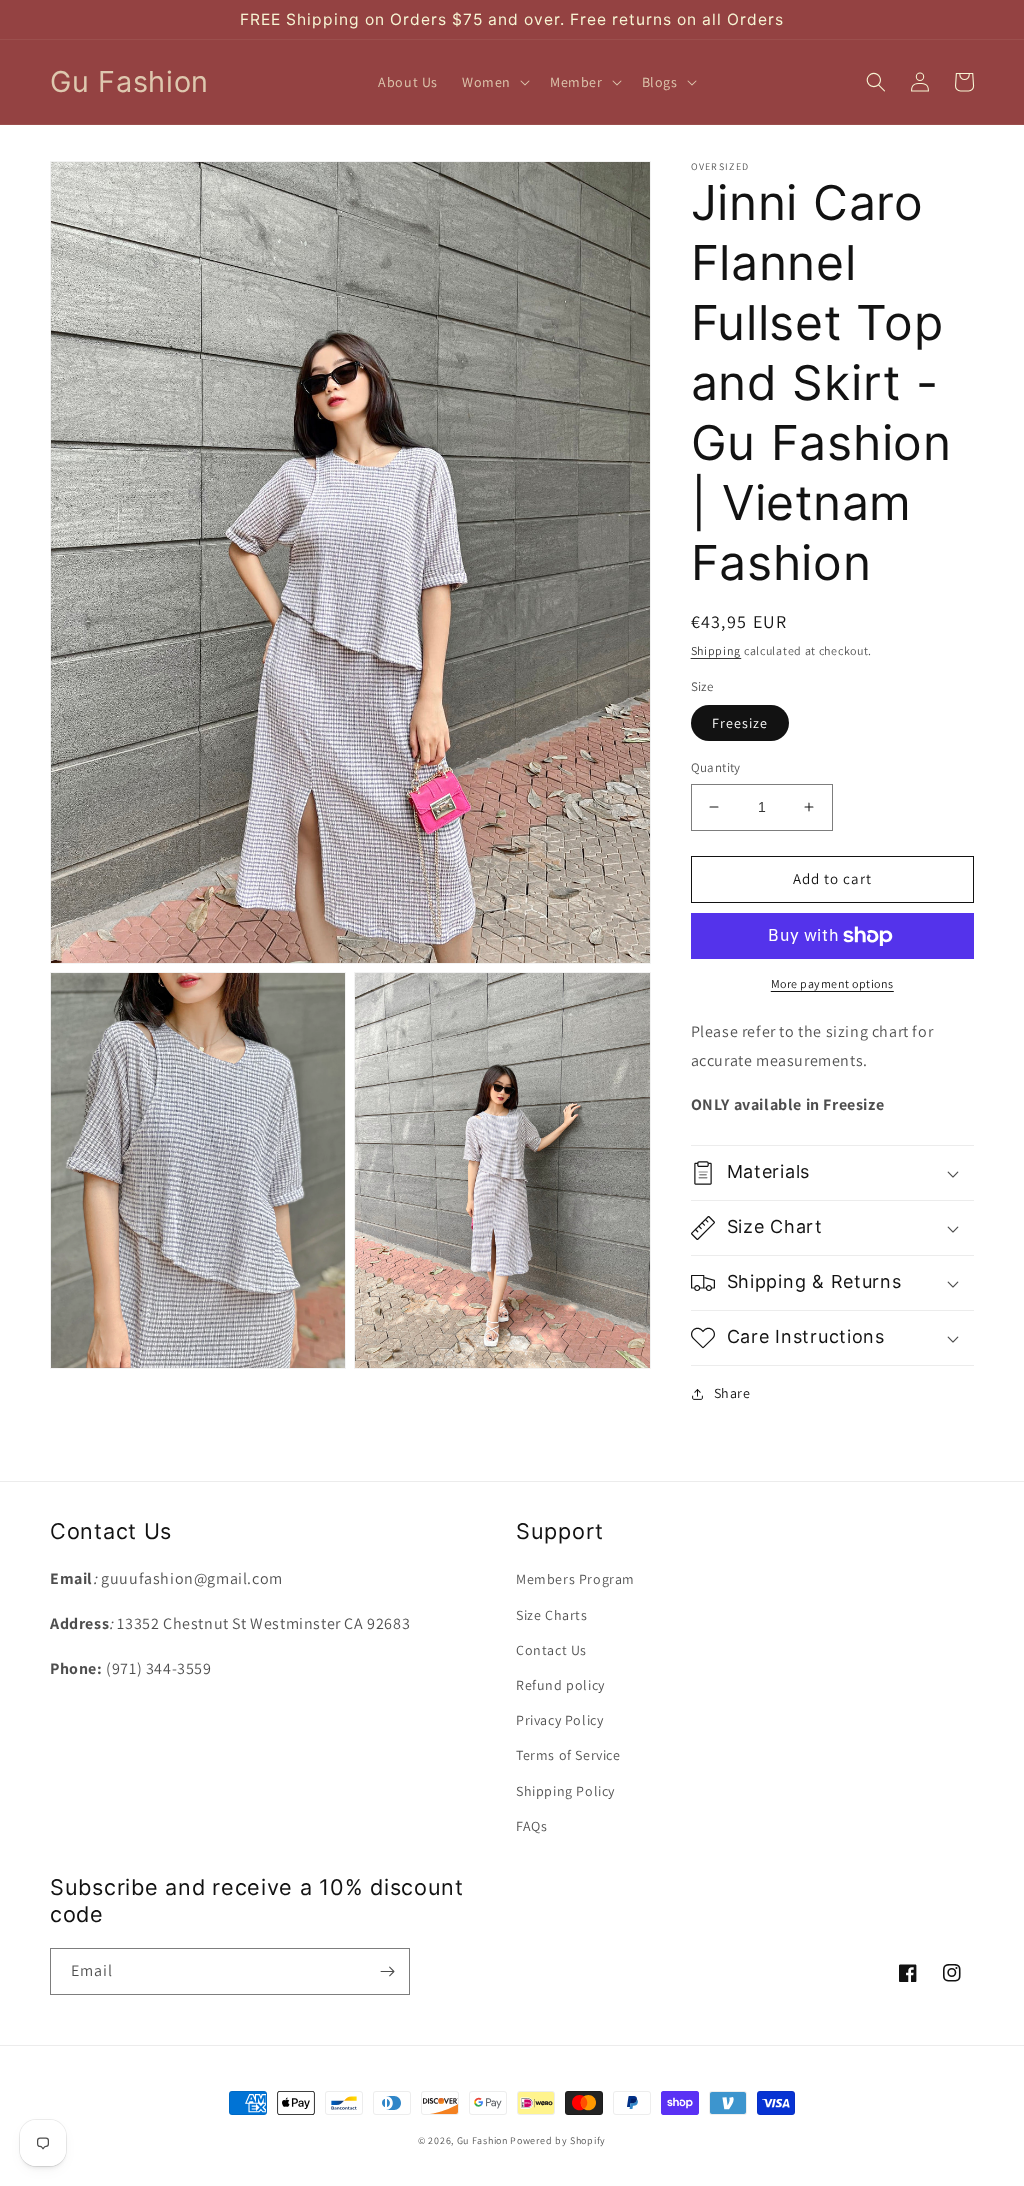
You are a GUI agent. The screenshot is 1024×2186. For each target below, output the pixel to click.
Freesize (740, 723)
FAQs (531, 1826)
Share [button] (732, 1393)
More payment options (832, 983)
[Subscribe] (387, 1971)
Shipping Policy (565, 1791)
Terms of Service (568, 1755)
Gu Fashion (482, 2140)
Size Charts (552, 1615)
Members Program (575, 1579)
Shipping (716, 650)
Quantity (716, 767)
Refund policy (560, 1685)
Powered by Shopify (558, 2140)
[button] (494, 82)
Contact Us (551, 1650)
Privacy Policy (559, 1720)
